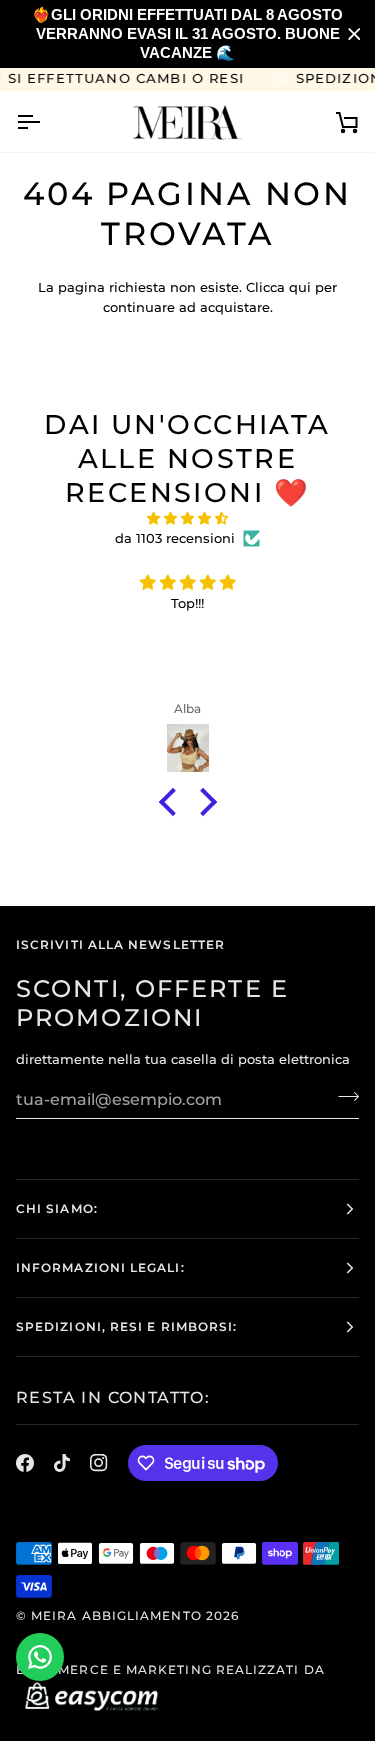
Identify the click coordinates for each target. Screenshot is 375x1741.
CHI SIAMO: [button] (57, 1208)
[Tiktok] (62, 1463)
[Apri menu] (46, 121)
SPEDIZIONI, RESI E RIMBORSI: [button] (126, 1326)
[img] (187, 519)
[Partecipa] (342, 1097)
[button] (172, 802)
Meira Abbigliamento (116, 1615)
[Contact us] (40, 1657)
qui (300, 287)
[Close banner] (354, 34)
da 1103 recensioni (175, 538)
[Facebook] (25, 1463)
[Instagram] (99, 1463)
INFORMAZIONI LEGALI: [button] (100, 1267)
